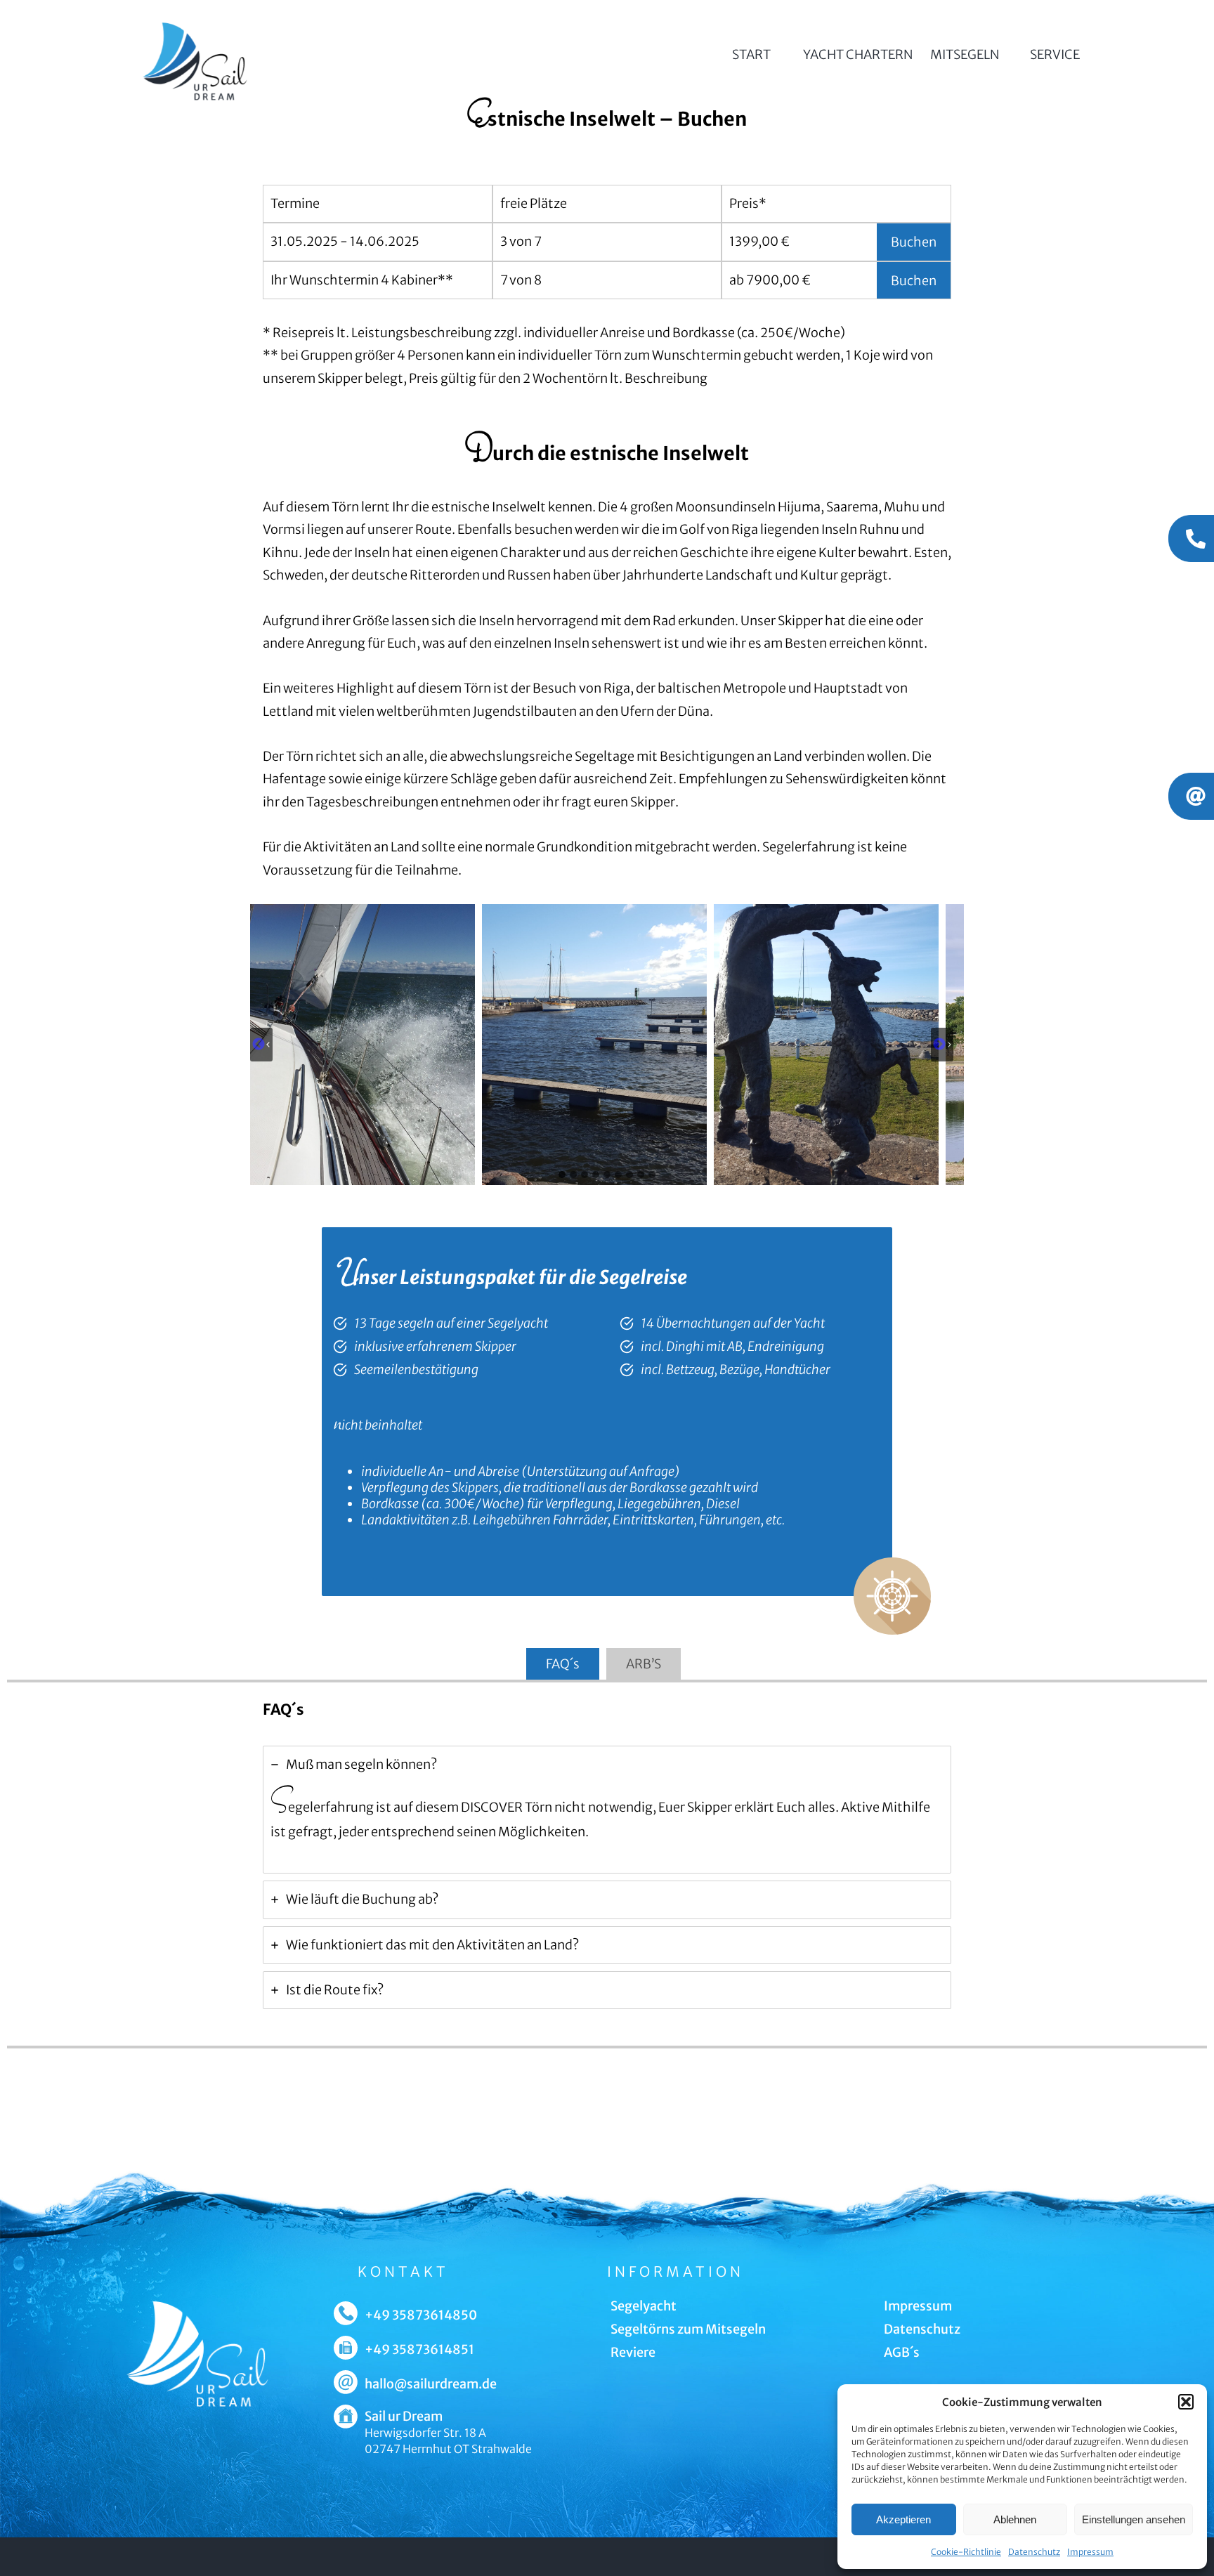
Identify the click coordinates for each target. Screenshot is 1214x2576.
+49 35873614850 (421, 2315)
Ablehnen (1015, 2519)
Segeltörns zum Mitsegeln (688, 2329)
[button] (1186, 2402)
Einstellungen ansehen (1134, 2519)
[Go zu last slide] (261, 1045)
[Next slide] (942, 1045)
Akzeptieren (903, 2519)
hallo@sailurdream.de (431, 2384)
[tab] (562, 1175)
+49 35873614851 (419, 2349)
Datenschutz (1034, 2552)
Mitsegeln (965, 54)
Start (751, 54)
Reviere (633, 2352)
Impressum (1090, 2552)
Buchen (914, 242)
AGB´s (902, 2352)
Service (1055, 54)
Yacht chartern (858, 54)
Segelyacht (644, 2306)
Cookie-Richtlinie (966, 2552)
